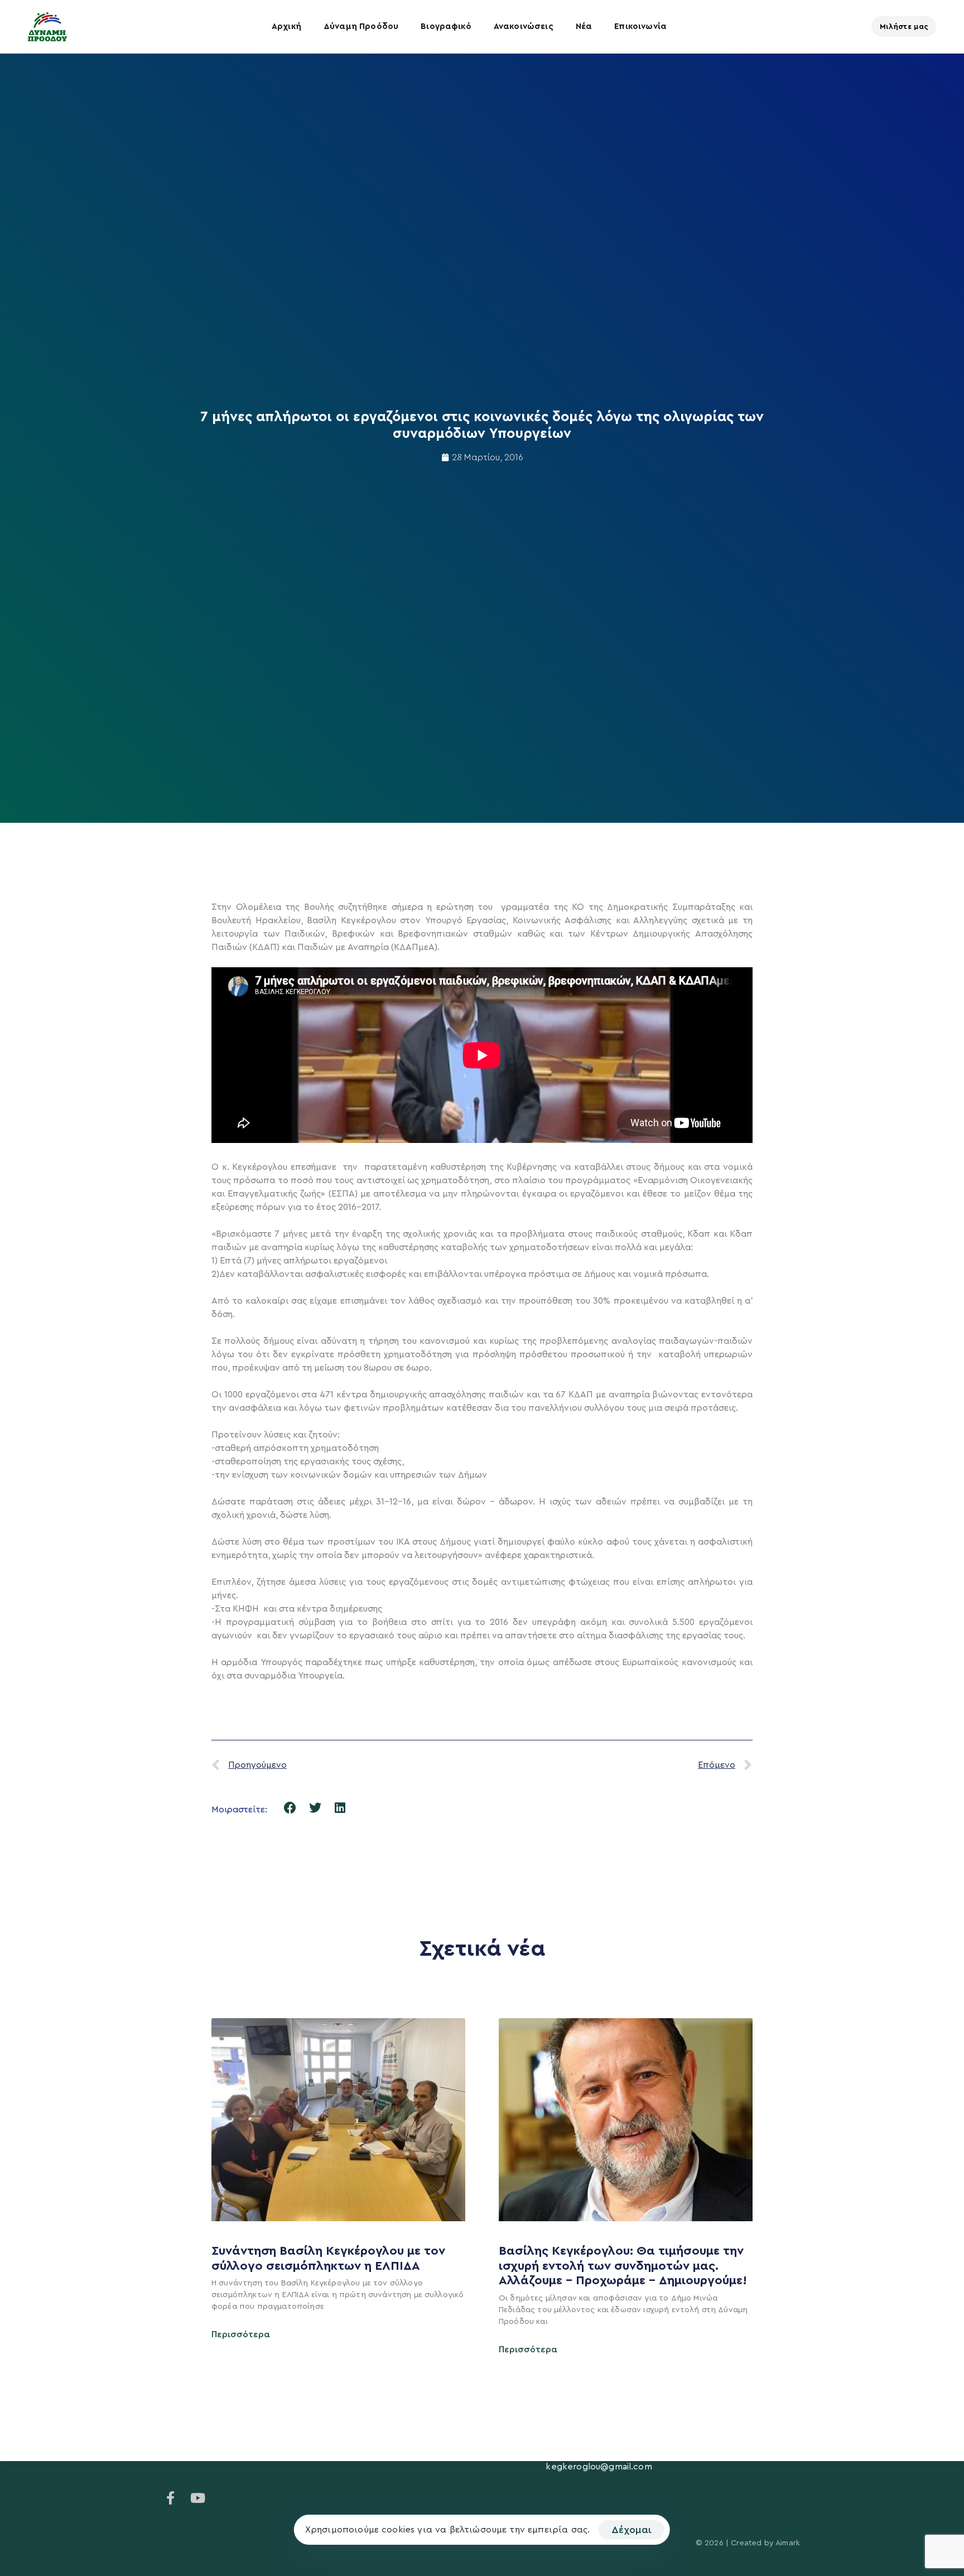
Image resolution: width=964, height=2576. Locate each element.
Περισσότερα (241, 2334)
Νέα (584, 26)
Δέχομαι (632, 2530)
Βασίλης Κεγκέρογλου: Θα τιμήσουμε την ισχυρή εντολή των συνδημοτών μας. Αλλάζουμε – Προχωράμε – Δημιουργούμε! (625, 2266)
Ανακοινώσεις (524, 26)
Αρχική (286, 26)
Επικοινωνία (640, 26)
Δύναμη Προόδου (361, 26)
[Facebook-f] (171, 2498)
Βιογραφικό (446, 26)
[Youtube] (197, 2498)
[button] (290, 1808)
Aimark (788, 2543)
